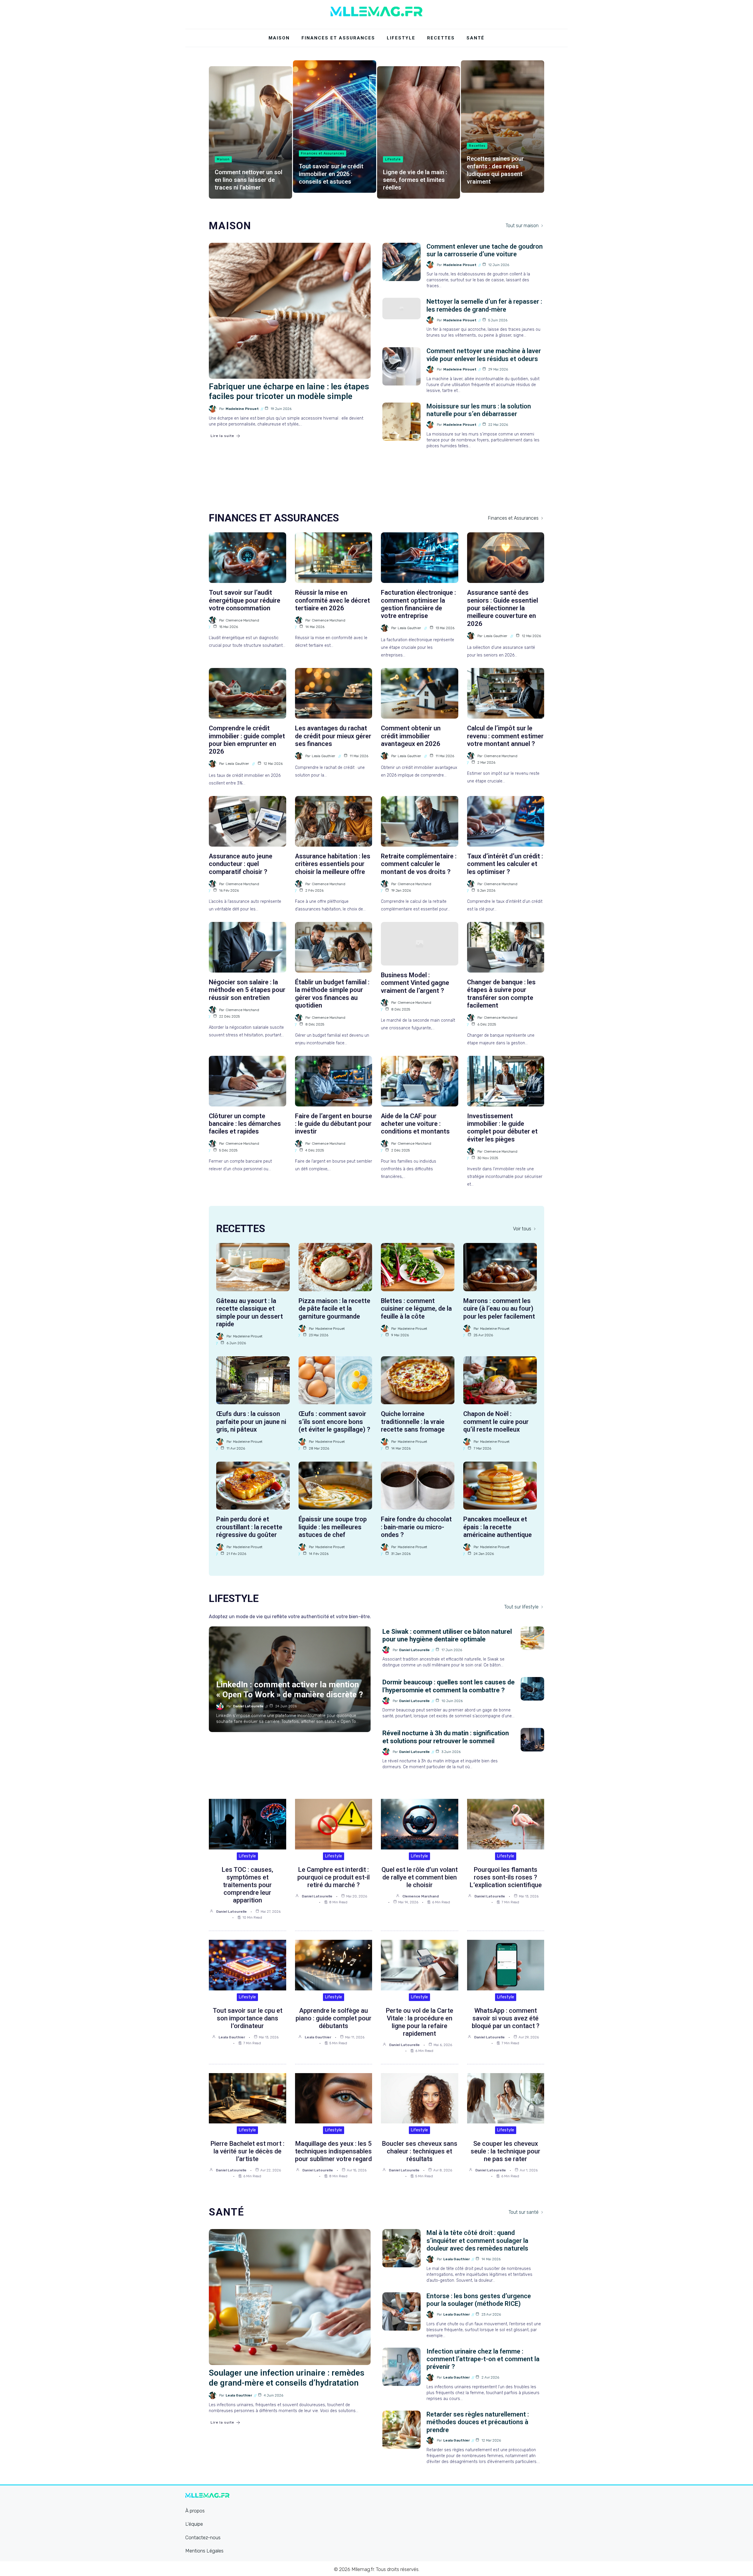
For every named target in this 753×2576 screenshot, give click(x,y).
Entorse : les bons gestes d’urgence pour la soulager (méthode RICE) (479, 2300)
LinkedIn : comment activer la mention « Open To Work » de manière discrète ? (290, 1690)
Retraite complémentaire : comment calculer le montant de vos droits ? (419, 864)
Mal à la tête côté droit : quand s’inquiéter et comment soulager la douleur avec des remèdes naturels (477, 2241)
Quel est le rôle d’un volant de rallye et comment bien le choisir (420, 1877)
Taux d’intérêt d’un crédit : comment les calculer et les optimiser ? (505, 864)
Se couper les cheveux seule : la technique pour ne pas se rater (505, 2151)
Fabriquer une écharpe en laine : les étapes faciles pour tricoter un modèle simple (289, 392)
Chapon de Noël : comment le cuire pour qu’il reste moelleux (496, 1422)
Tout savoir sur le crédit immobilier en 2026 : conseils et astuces (331, 174)
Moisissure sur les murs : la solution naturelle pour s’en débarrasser (479, 410)
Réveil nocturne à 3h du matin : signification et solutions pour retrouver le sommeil (446, 1737)
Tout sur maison (522, 226)
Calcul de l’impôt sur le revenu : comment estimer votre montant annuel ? (505, 736)
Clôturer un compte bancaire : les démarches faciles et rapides (245, 1124)
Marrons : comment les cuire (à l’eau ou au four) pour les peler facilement (499, 1309)
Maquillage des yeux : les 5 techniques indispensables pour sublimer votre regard (333, 2151)
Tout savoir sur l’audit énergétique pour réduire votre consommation (245, 600)
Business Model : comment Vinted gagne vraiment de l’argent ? (415, 983)
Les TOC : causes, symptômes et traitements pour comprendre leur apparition (247, 1885)
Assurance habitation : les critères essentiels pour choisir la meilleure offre (333, 864)
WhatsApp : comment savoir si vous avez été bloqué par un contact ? (506, 2018)
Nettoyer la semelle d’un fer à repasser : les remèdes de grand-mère (484, 305)
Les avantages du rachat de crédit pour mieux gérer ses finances (333, 736)
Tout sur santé (524, 2212)
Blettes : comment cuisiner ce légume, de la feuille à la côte (416, 1309)
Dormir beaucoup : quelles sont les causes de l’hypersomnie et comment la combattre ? (449, 1686)
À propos (195, 2511)
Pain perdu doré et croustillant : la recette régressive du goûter (249, 1527)
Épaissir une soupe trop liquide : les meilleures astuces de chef (333, 1527)
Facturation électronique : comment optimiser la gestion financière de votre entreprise (418, 604)
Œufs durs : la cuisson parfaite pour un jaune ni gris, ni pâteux (251, 1422)
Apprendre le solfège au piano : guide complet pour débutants (334, 2018)
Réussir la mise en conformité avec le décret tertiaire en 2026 (333, 600)
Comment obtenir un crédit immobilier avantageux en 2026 (411, 736)
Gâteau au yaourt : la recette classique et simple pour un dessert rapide (250, 1312)
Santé (475, 38)
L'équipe (194, 2524)
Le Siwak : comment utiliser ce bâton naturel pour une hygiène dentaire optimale (447, 1635)
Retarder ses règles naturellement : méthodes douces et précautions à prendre (478, 2422)
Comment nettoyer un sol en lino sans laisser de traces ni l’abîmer (249, 180)
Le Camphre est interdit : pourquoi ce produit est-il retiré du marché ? (334, 1877)
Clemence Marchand (242, 620)
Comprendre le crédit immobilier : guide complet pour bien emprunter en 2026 (247, 740)
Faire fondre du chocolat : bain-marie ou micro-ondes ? (416, 1527)
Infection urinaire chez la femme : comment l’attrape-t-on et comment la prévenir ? (483, 2359)
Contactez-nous (203, 2537)
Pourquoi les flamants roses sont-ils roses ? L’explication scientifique (506, 1877)
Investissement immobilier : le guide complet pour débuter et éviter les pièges (502, 1128)
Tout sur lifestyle (521, 1607)
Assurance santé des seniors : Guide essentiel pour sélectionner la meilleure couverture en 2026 (503, 608)
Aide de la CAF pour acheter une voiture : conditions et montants (415, 1124)
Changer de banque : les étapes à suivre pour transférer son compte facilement (501, 994)
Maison (279, 38)
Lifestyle (401, 38)
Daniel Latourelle (248, 1706)
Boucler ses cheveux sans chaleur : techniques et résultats (420, 2151)
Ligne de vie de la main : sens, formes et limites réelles (415, 180)
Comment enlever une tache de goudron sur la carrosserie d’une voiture (485, 250)
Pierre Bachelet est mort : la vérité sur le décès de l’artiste (247, 2151)
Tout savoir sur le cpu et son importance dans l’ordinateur (248, 2018)
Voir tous (522, 1229)
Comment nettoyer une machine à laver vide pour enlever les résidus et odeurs (484, 355)
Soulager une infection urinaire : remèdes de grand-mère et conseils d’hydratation (287, 2378)
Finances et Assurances (338, 38)
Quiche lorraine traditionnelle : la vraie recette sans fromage (413, 1422)
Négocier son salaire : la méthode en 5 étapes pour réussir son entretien (247, 990)
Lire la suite (222, 436)
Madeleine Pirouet (242, 409)
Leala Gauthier (409, 628)
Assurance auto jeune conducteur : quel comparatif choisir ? (241, 864)
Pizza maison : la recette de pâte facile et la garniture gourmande (334, 1309)
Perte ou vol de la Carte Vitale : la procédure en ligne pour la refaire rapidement (419, 2022)
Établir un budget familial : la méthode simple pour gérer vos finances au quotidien (332, 994)
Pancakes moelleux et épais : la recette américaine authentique (498, 1527)
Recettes (441, 38)
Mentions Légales (204, 2551)
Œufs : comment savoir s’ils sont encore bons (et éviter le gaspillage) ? (334, 1422)
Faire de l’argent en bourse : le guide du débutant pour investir (334, 1124)
